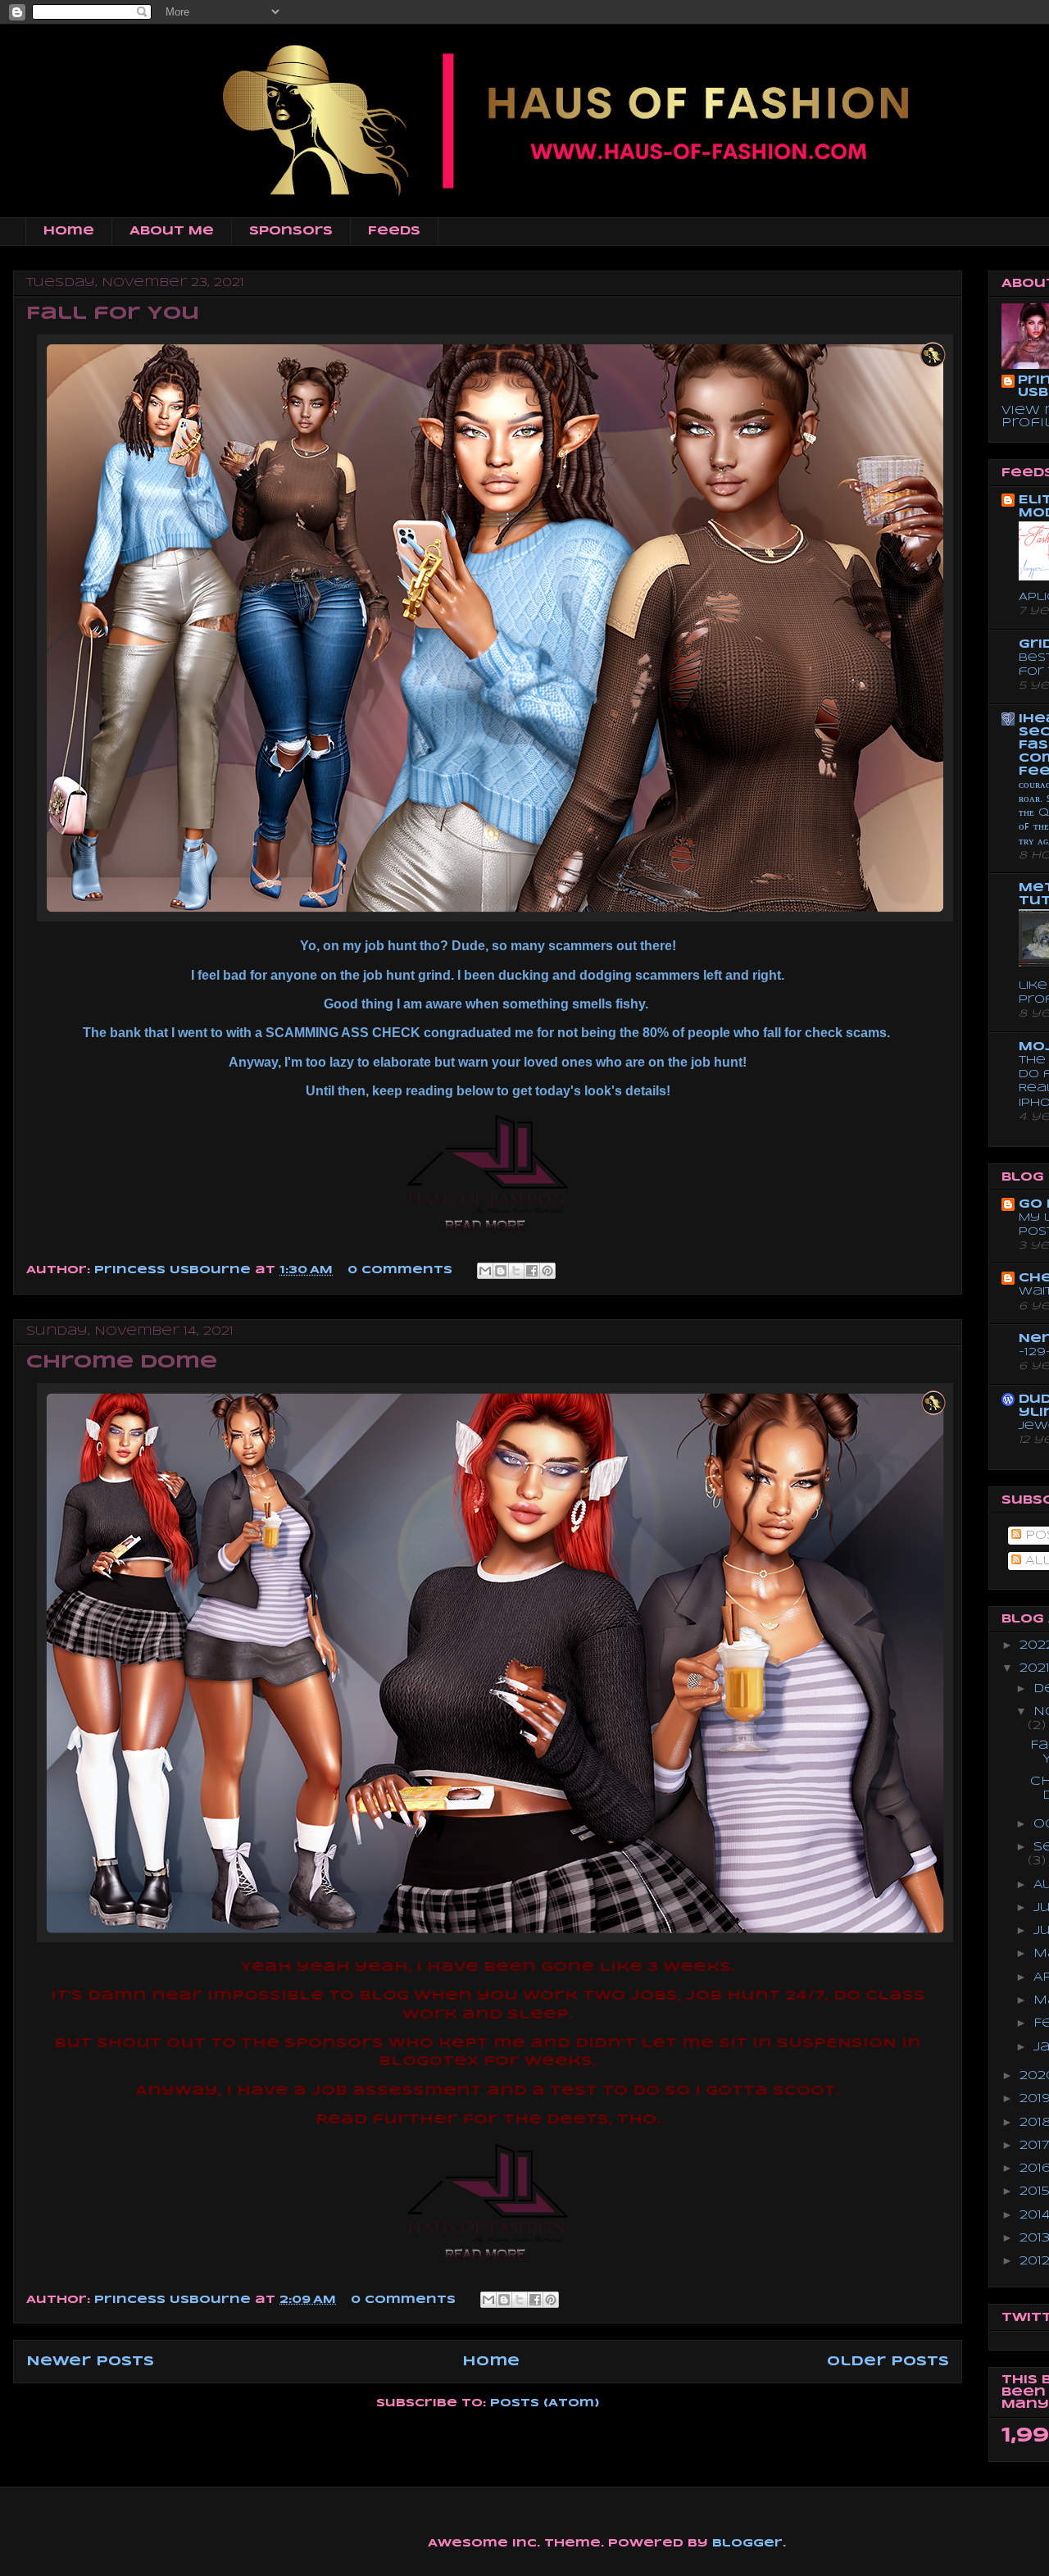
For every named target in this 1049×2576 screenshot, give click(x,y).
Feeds (394, 231)
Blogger (747, 2544)
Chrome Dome (122, 1363)
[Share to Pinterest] (547, 1271)
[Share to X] (516, 1271)
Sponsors (291, 231)
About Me (172, 231)
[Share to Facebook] (532, 1271)
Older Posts (888, 2362)
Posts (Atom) (545, 2403)
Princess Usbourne (175, 1270)
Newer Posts (90, 2362)
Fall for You (113, 314)
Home (69, 231)
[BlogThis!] (501, 1271)
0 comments (400, 1270)
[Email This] (485, 1271)
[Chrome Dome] (488, 2262)
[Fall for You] (488, 1233)
